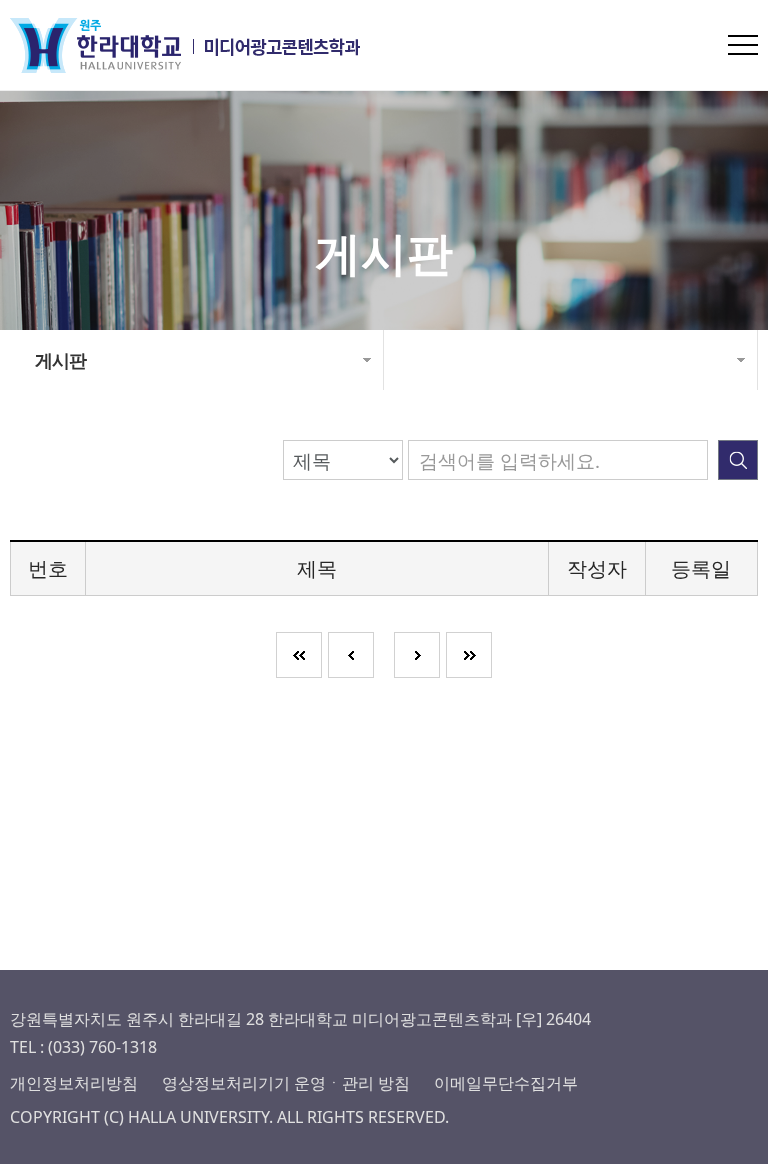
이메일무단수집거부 (506, 1083)
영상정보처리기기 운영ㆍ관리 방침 (286, 1083)
